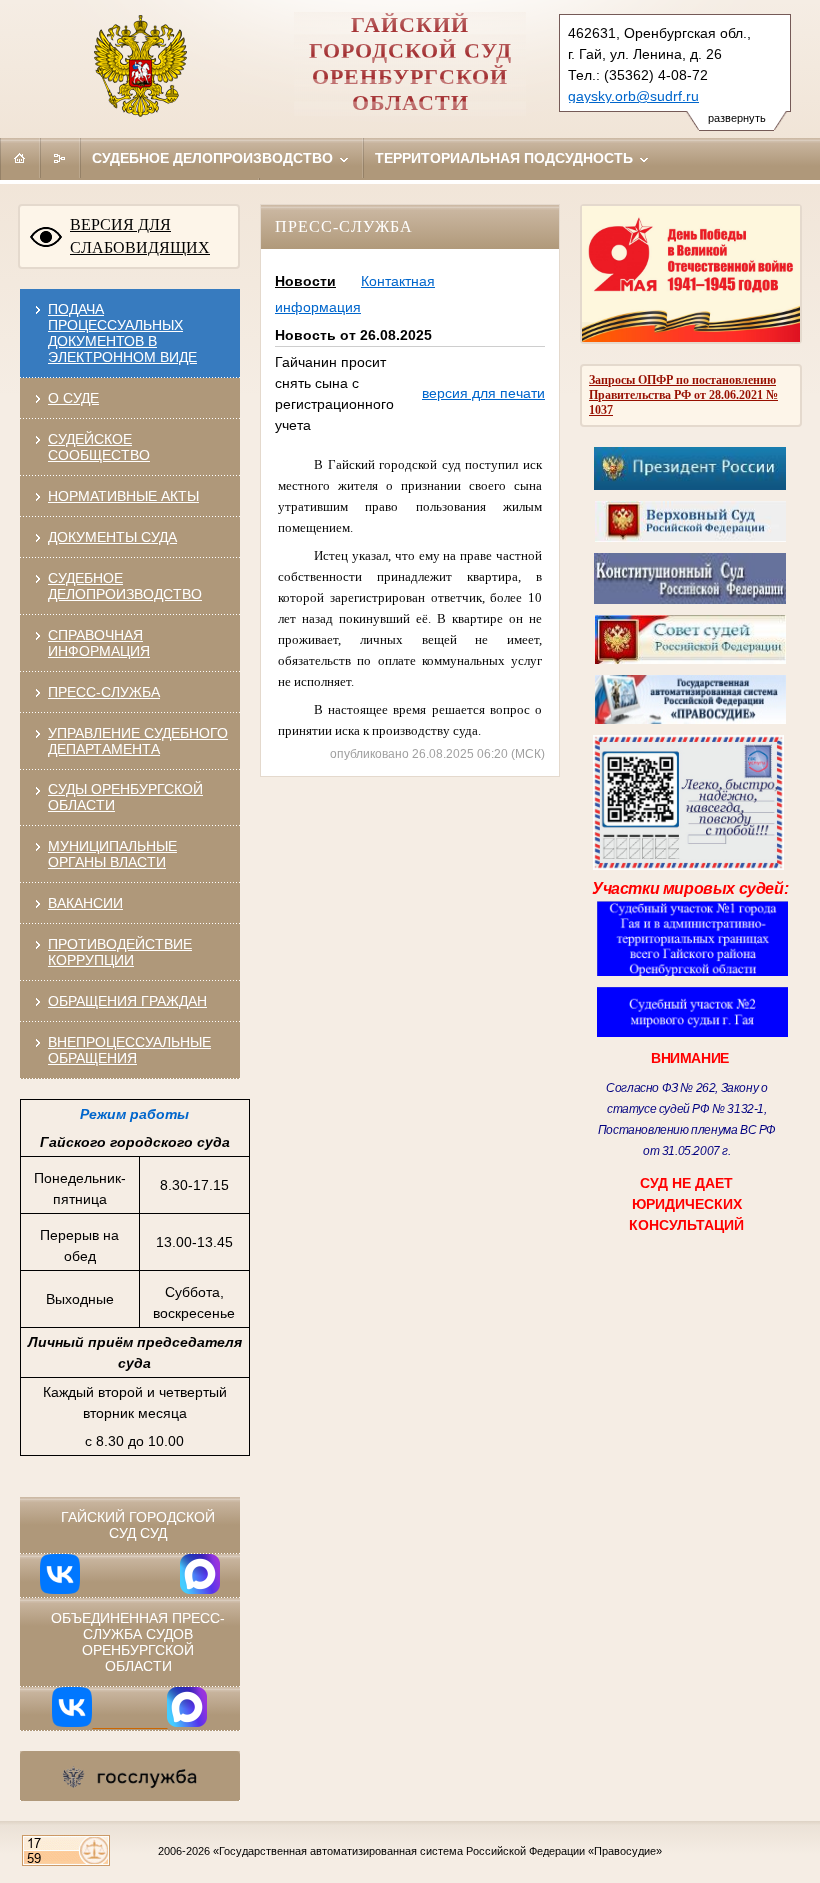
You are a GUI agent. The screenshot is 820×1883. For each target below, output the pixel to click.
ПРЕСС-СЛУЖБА (104, 692)
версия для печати (483, 393)
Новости (305, 281)
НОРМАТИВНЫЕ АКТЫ (123, 496)
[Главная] (20, 158)
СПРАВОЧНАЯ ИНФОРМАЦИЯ (99, 643)
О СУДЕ (73, 398)
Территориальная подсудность (506, 158)
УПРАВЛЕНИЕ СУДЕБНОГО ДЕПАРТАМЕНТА (138, 741)
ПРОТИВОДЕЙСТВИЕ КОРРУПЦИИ (120, 952)
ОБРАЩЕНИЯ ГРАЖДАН (127, 1001)
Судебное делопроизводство (214, 158)
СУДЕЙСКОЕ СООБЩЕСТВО (99, 447)
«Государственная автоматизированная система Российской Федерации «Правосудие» (437, 1851)
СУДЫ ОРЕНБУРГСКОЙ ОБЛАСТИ (125, 797)
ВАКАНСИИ (85, 903)
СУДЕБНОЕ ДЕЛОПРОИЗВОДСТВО (125, 586)
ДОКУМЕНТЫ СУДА (112, 537)
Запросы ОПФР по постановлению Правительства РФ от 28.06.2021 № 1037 (683, 395)
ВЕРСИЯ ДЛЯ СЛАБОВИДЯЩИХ (140, 236)
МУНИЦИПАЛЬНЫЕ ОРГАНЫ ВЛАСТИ (112, 854)
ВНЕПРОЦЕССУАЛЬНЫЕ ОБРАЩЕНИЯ (129, 1050)
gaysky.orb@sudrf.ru (633, 96)
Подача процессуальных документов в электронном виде (122, 333)
